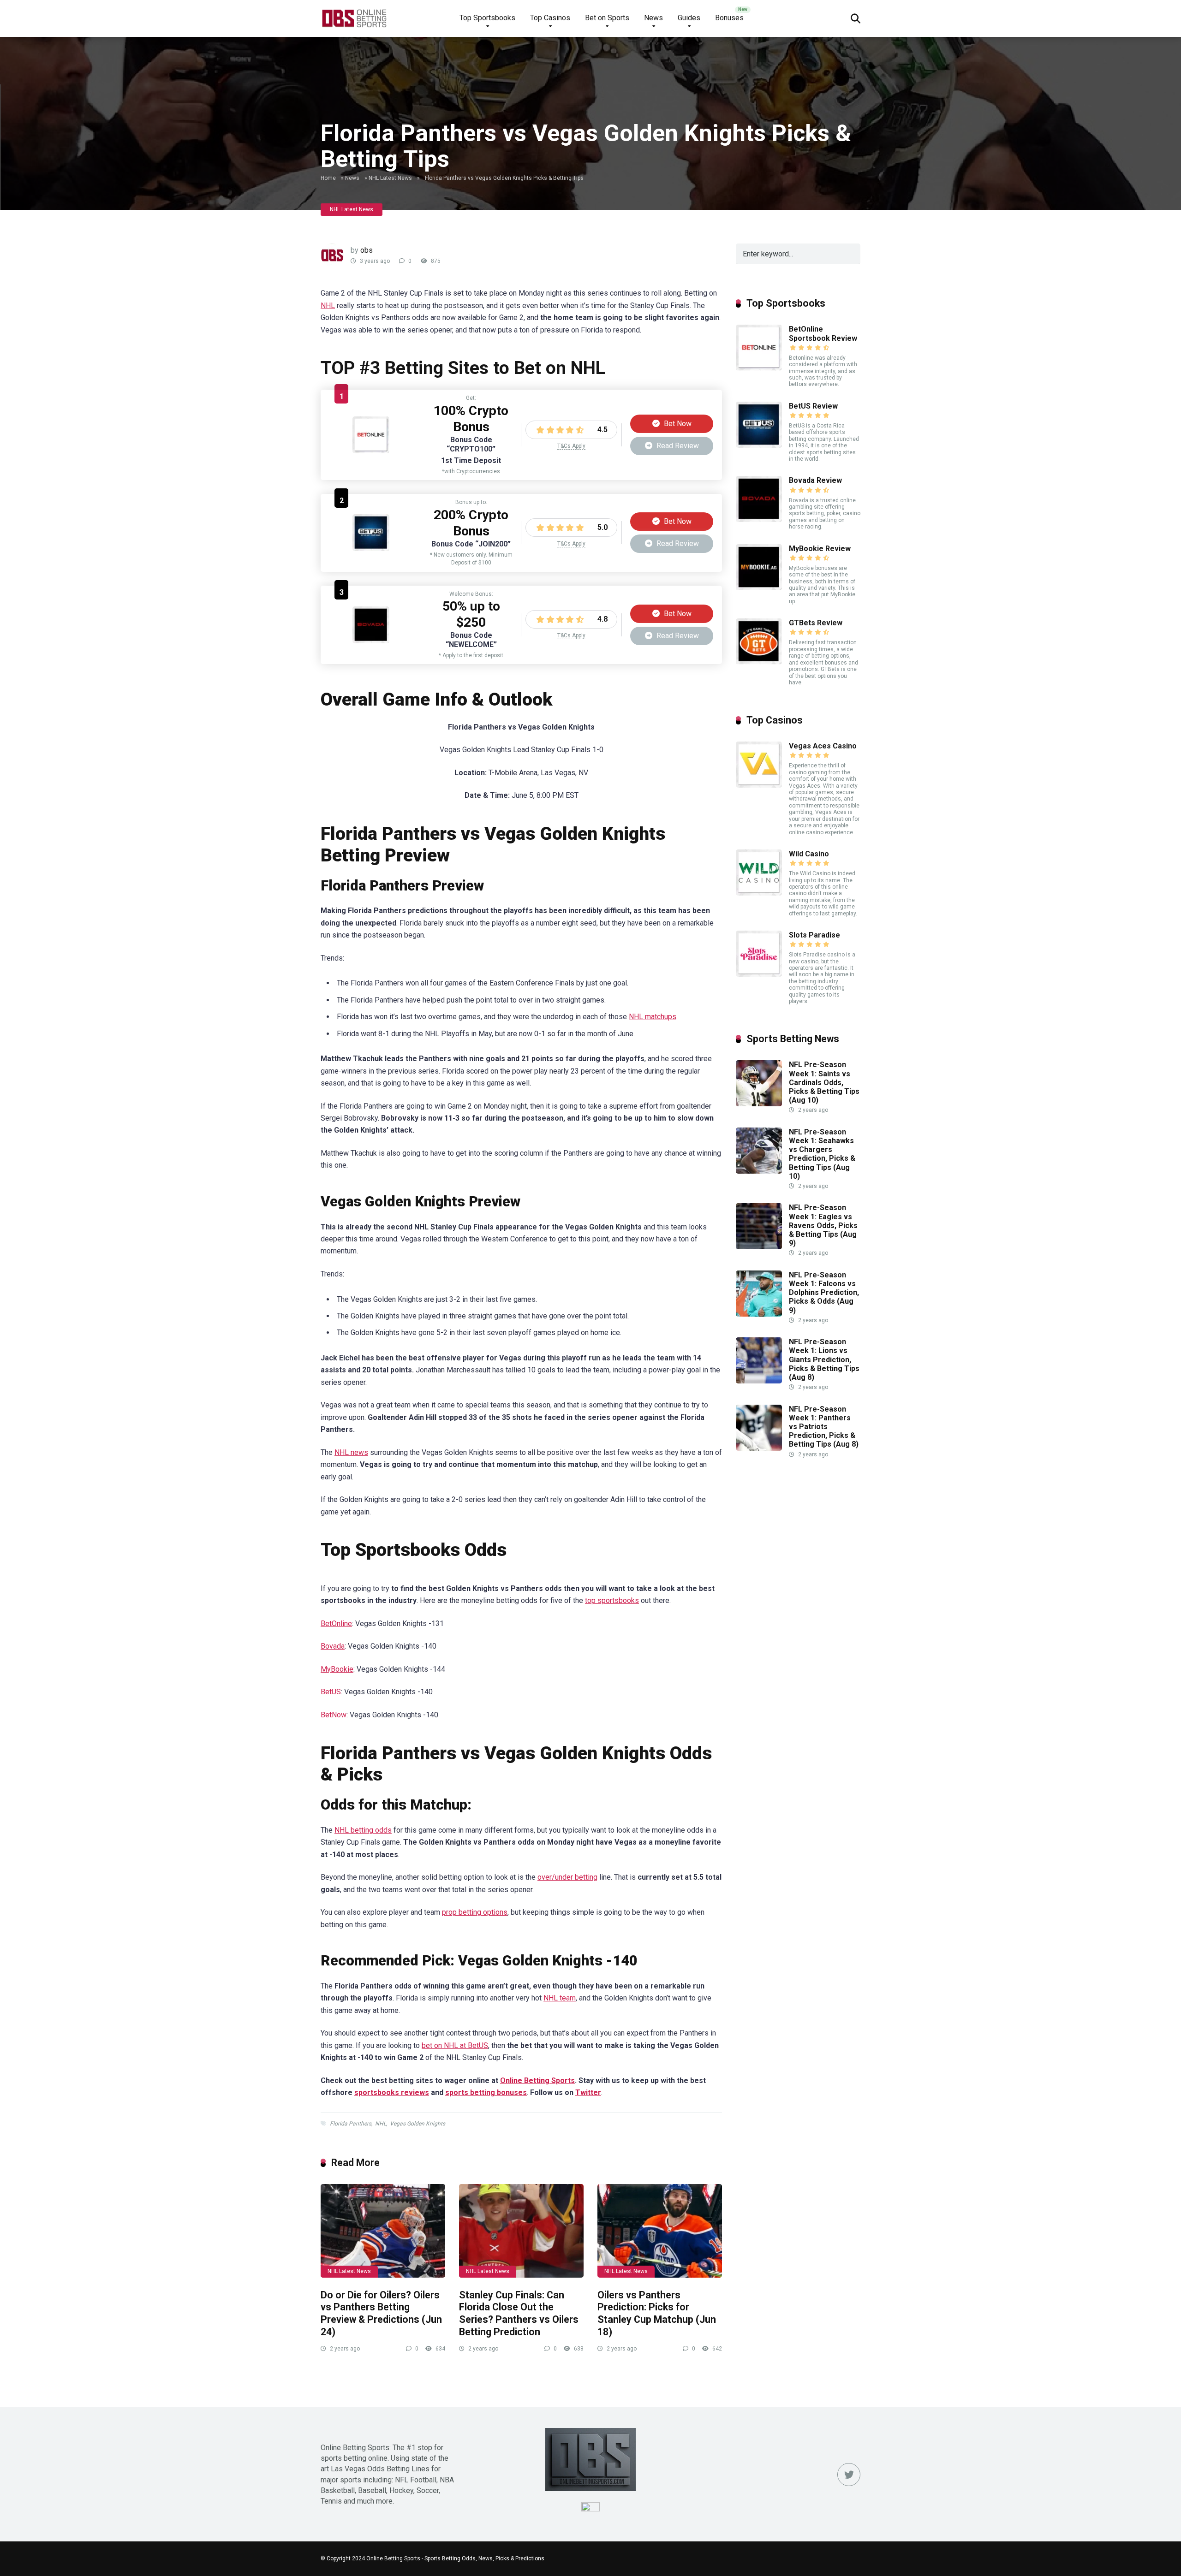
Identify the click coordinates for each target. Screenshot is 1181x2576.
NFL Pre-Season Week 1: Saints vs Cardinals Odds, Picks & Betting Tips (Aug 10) (824, 1082)
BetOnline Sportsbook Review (823, 333)
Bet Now (677, 424)
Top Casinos (550, 18)
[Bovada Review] (371, 641)
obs (367, 250)
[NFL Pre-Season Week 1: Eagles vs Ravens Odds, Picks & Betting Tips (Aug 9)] (759, 1247)
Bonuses (729, 18)
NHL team (560, 1998)
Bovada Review (815, 480)
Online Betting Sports (537, 2080)
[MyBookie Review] (759, 588)
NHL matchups (653, 1017)
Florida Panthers (351, 2124)
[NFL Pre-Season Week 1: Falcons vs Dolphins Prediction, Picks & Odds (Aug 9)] (759, 1314)
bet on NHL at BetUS (455, 2045)
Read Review (677, 446)
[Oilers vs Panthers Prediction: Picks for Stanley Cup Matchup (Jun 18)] (660, 2231)
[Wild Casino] (759, 893)
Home (328, 178)
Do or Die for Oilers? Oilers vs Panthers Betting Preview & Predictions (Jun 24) (381, 2313)
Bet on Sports (607, 18)
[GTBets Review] (759, 662)
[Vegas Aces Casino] (759, 785)
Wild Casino (809, 854)
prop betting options (475, 1912)
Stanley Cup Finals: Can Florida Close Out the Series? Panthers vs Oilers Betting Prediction (519, 2313)
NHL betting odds (363, 1830)
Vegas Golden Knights (418, 2124)
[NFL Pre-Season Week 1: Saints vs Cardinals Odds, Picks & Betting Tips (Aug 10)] (759, 1104)
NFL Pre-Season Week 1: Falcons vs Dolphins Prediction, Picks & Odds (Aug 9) (824, 1293)
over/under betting (567, 1877)
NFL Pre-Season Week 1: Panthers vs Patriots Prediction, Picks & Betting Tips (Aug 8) (824, 1427)
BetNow (334, 1715)
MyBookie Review (820, 549)
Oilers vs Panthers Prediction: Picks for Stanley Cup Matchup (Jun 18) (657, 2313)
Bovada (333, 1646)
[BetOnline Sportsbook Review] (371, 451)
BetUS (331, 1692)
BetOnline (336, 1623)
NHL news (351, 1452)
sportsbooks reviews (392, 2092)
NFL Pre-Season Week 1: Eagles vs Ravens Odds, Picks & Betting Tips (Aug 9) (823, 1225)
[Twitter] (849, 2475)
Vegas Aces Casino (823, 746)
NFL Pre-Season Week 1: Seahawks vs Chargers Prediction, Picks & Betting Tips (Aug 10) (822, 1154)
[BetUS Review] (371, 549)
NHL (328, 306)
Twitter (588, 2092)
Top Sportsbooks (487, 18)
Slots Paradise (814, 935)
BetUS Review (813, 406)
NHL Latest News (390, 178)
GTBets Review (816, 623)
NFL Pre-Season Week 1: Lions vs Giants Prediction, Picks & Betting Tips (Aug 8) (824, 1359)
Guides (689, 18)
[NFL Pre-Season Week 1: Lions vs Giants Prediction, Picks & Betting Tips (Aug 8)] (759, 1381)
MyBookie (337, 1669)
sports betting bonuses (486, 2092)
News (653, 18)
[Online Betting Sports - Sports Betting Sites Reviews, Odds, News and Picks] (354, 15)
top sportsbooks (612, 1600)
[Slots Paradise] (759, 974)
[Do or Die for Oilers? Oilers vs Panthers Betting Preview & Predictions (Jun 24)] (383, 2231)
